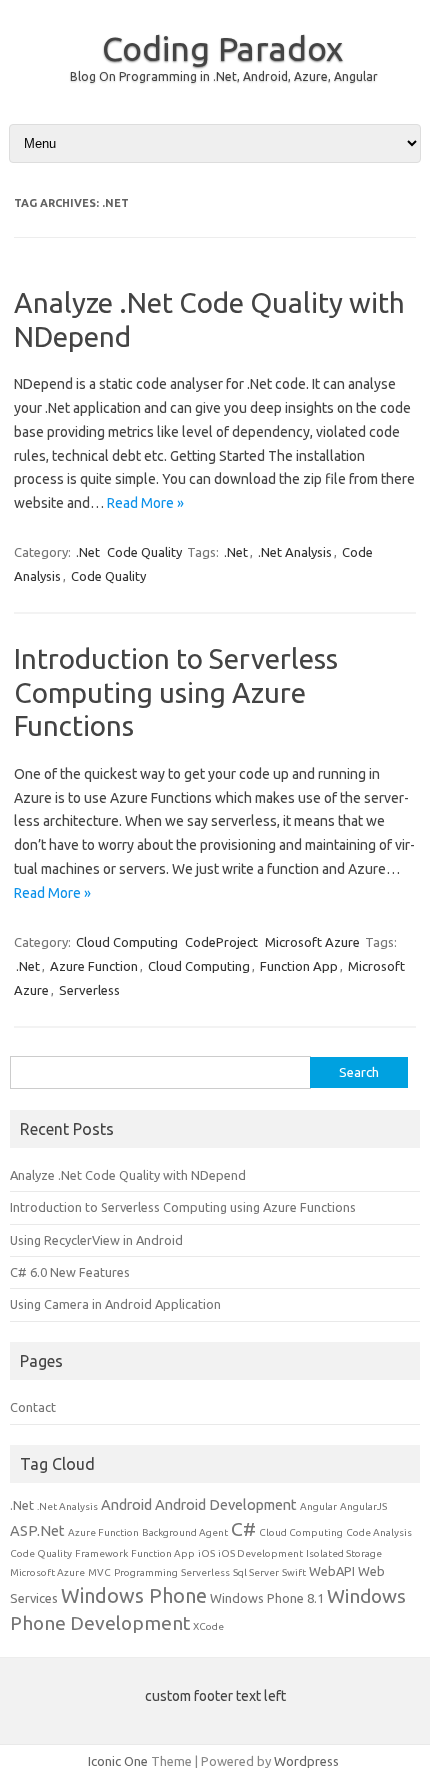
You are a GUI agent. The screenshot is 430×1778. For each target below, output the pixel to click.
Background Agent (185, 1532)
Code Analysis (379, 1532)
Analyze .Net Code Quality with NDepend (128, 1175)
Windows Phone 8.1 (267, 1598)
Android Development (226, 1504)
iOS (206, 1553)
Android (126, 1504)
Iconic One (118, 1761)
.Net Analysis (295, 552)
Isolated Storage (344, 1553)
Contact (33, 1407)
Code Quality (144, 552)
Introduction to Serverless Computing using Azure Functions (176, 692)
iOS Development (260, 1553)
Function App (299, 966)
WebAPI (332, 1571)
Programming (146, 1572)
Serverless (89, 990)
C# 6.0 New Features (70, 1272)
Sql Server (256, 1572)
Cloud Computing (127, 942)
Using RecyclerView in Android (96, 1240)
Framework (101, 1553)
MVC (99, 1572)
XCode (208, 1626)
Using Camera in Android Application (115, 1304)
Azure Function (94, 966)
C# (243, 1529)
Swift (294, 1572)
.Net (88, 552)
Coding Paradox (222, 48)
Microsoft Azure (312, 942)
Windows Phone (134, 1595)
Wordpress (306, 1761)
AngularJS (363, 1506)
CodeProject (221, 942)
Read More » (145, 503)
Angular (318, 1506)
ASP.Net (37, 1530)
